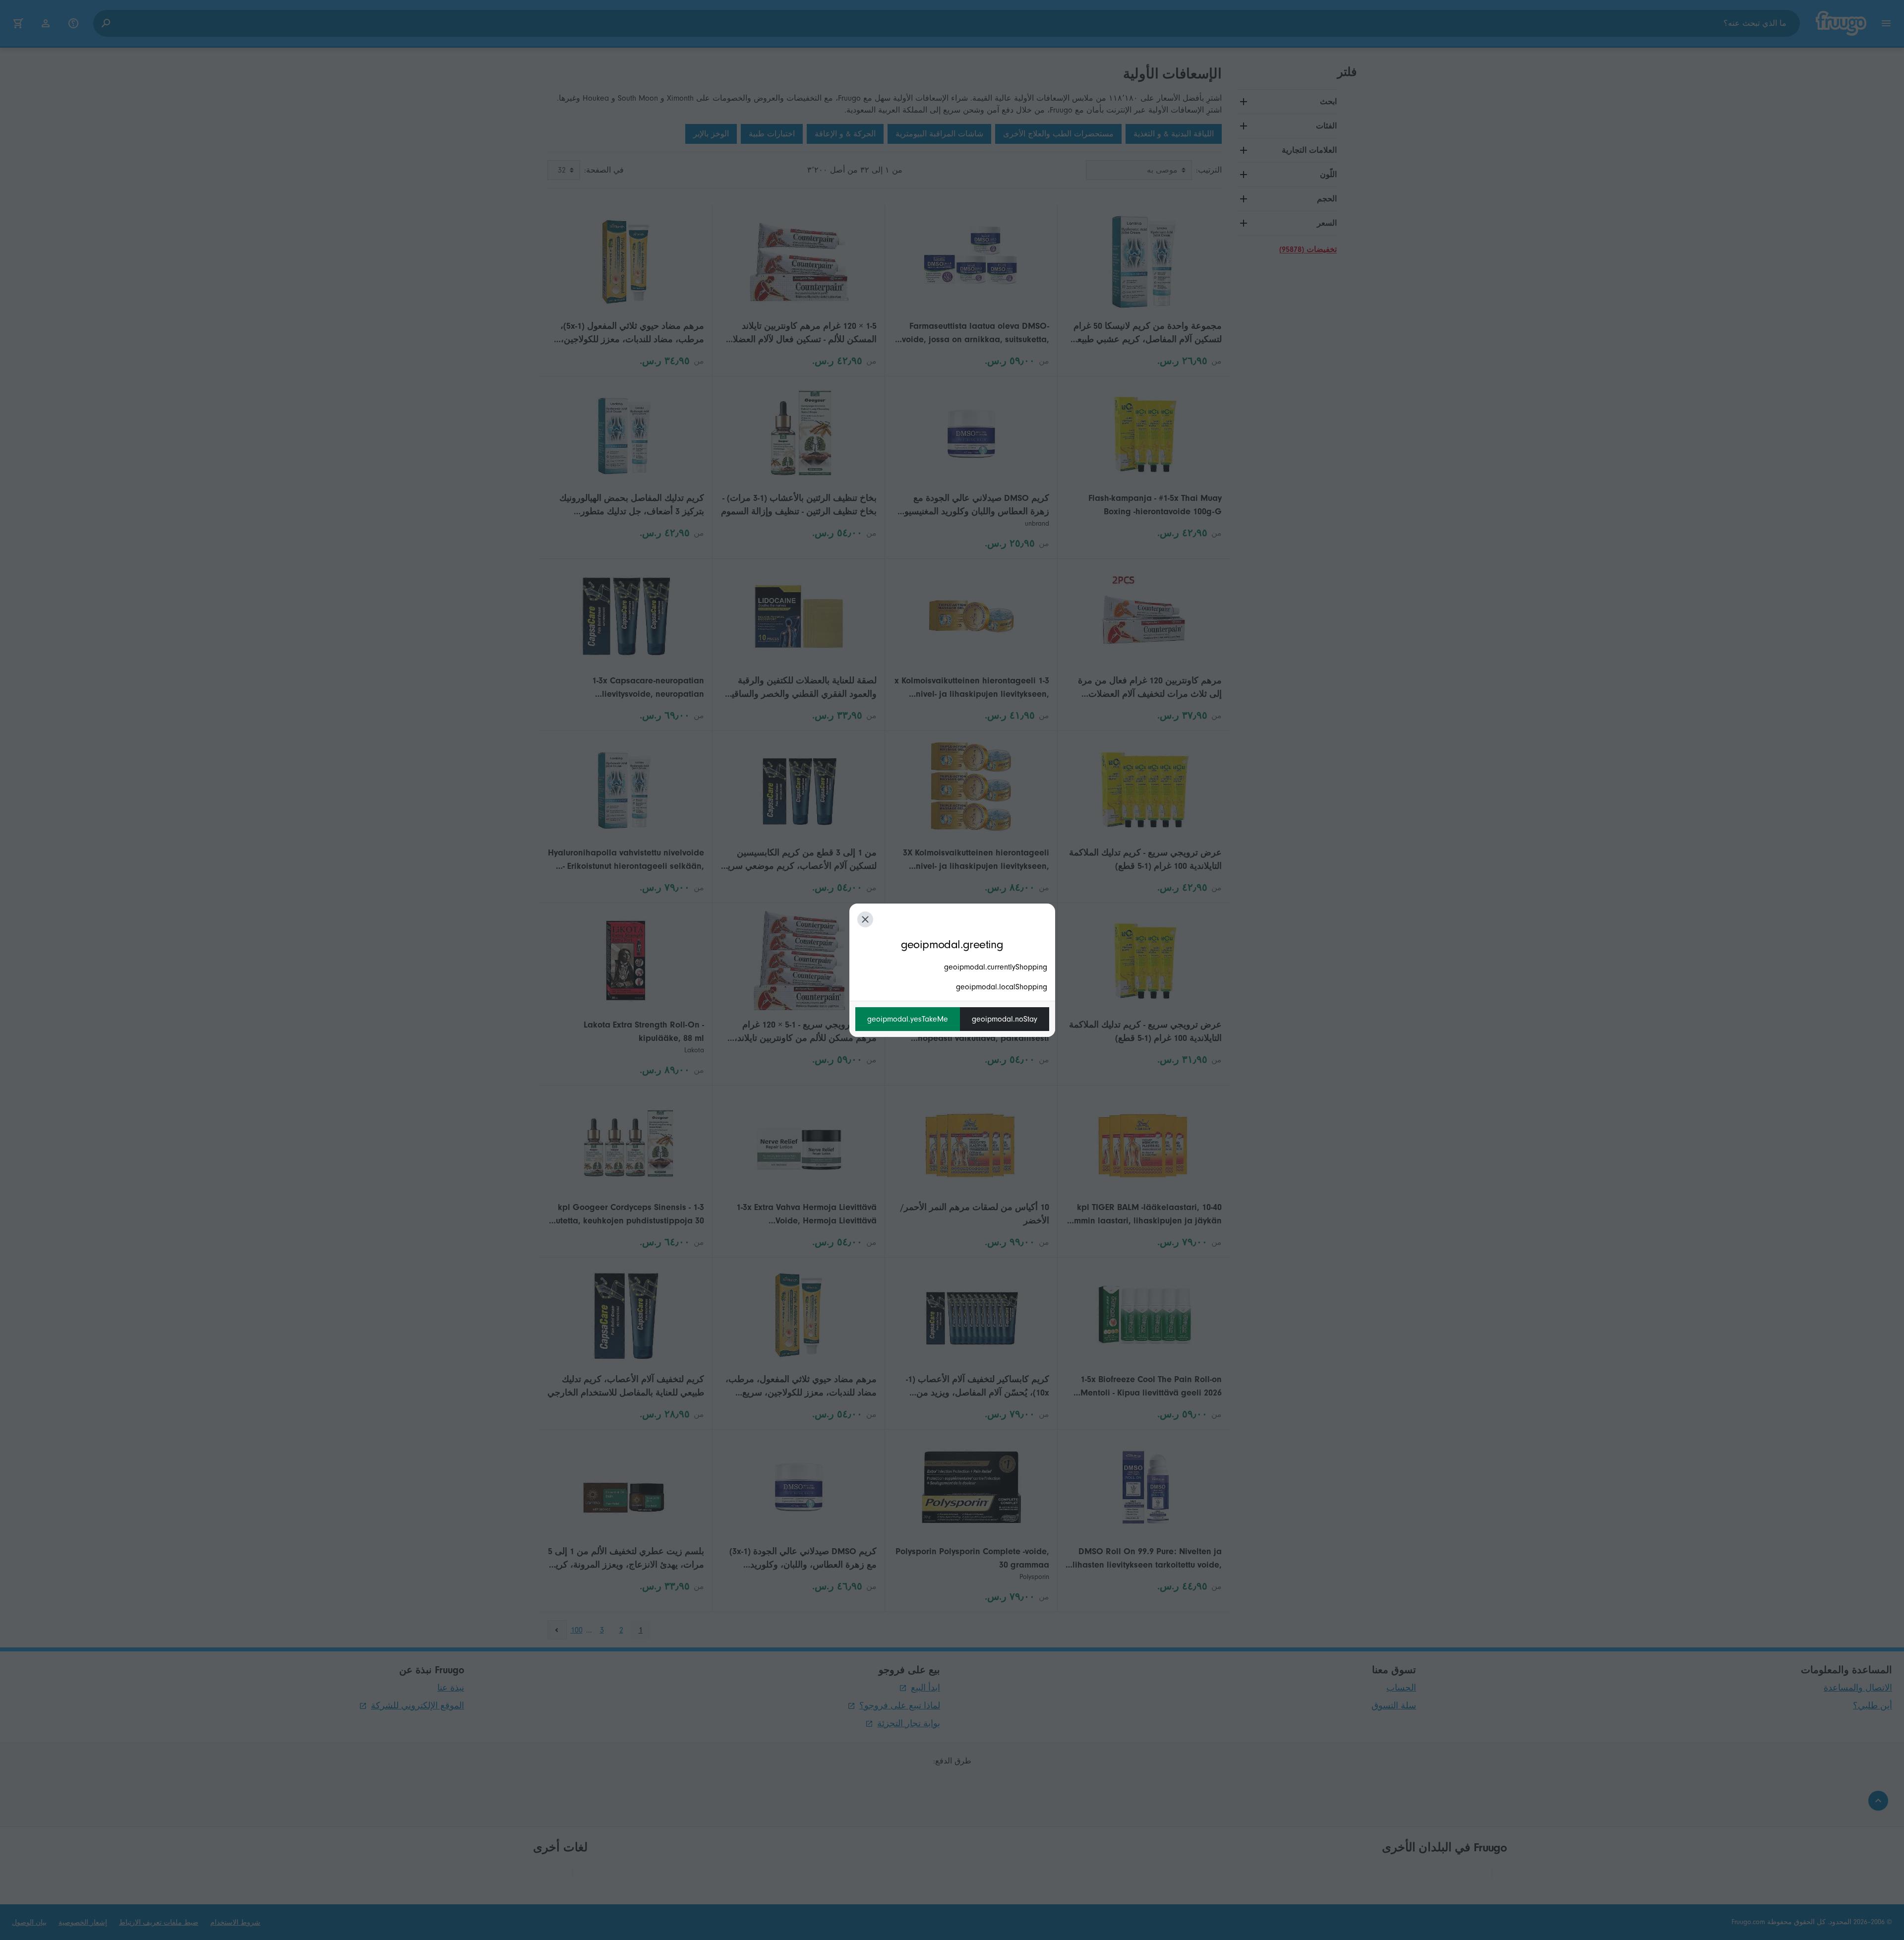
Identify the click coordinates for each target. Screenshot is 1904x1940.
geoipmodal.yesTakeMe (908, 1019)
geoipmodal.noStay (1005, 1019)
